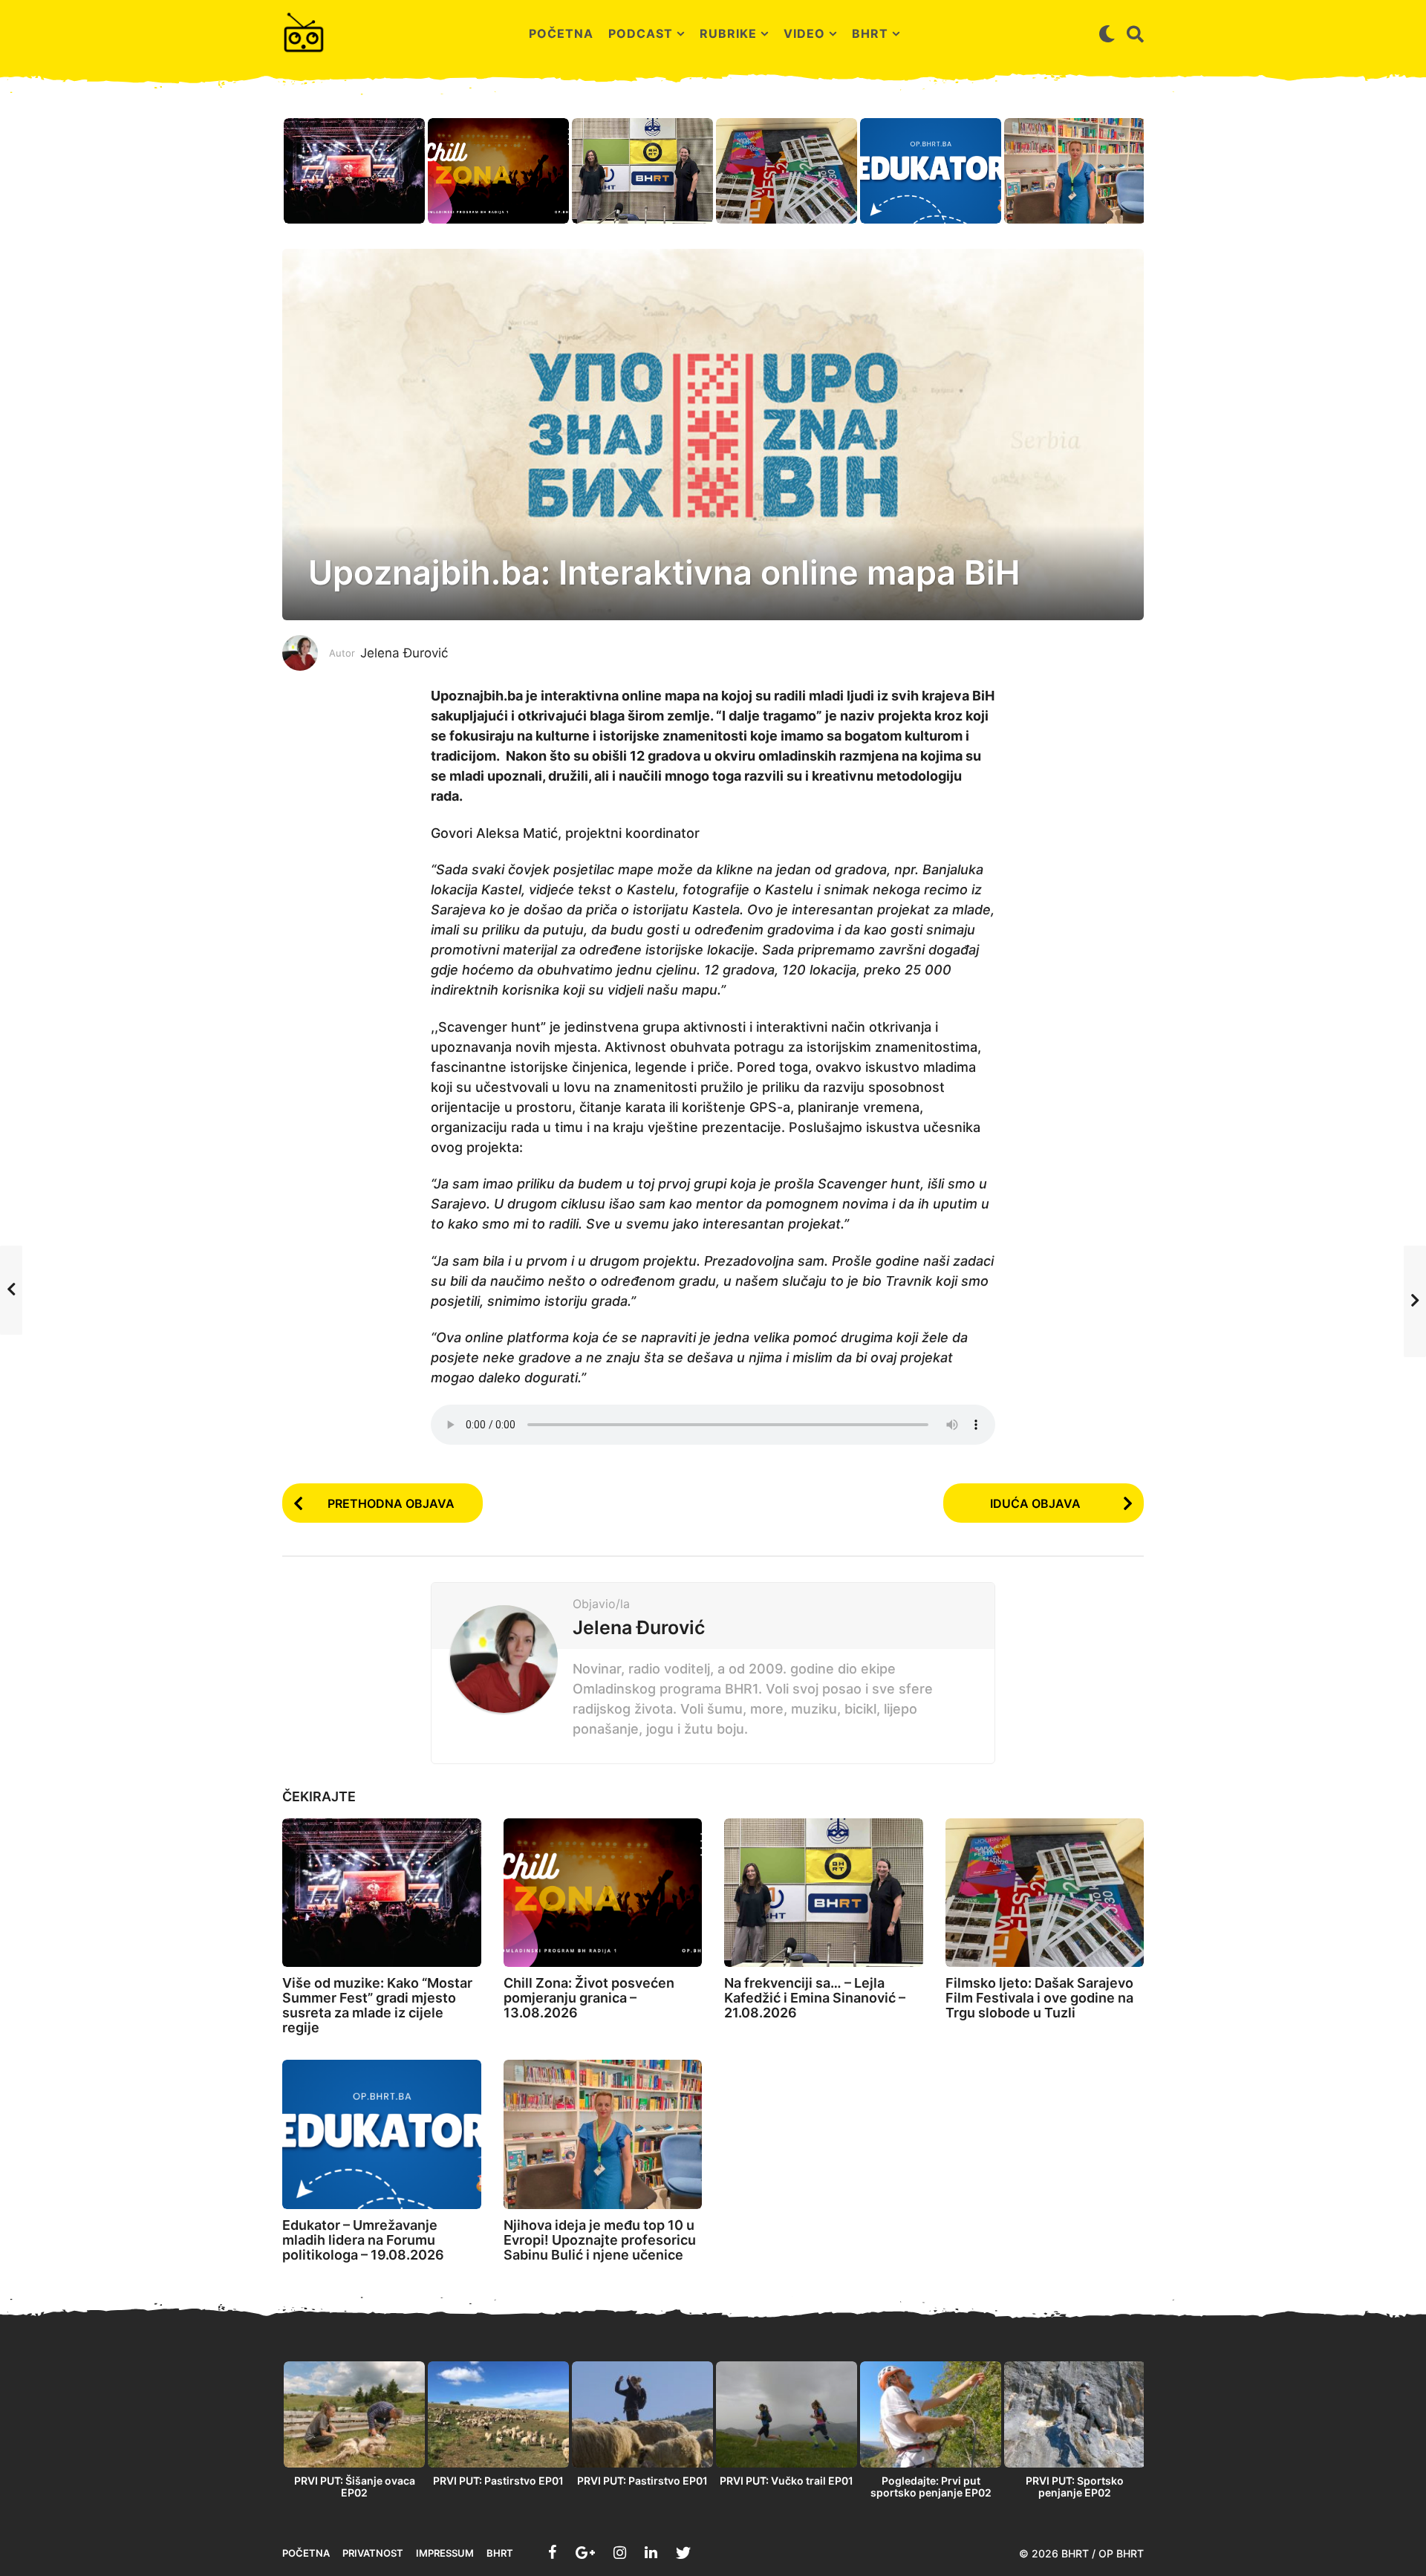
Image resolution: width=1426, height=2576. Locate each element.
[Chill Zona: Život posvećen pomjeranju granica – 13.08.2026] (603, 1893)
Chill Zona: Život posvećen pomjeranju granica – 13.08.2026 (589, 1998)
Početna (561, 33)
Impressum (445, 2553)
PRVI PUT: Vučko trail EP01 (787, 2481)
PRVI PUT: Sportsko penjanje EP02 (1075, 2486)
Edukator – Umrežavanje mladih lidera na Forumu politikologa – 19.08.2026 (363, 2240)
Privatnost (373, 2553)
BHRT (870, 33)
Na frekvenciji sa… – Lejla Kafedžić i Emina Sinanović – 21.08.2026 (815, 1998)
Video (804, 33)
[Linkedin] (651, 2552)
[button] (1107, 33)
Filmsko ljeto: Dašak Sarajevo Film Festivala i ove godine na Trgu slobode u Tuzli (1039, 1998)
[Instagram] (620, 2552)
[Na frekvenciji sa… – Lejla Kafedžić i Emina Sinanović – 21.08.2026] (824, 1893)
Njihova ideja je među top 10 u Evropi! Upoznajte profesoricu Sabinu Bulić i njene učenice (600, 2240)
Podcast (641, 33)
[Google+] (585, 2552)
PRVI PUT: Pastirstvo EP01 (498, 2481)
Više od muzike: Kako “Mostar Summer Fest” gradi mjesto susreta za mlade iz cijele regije (377, 2005)
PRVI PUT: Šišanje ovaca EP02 (355, 2486)
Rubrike (728, 33)
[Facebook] (553, 2552)
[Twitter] (683, 2552)
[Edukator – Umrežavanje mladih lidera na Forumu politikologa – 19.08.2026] (382, 2134)
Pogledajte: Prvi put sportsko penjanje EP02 (931, 2486)
